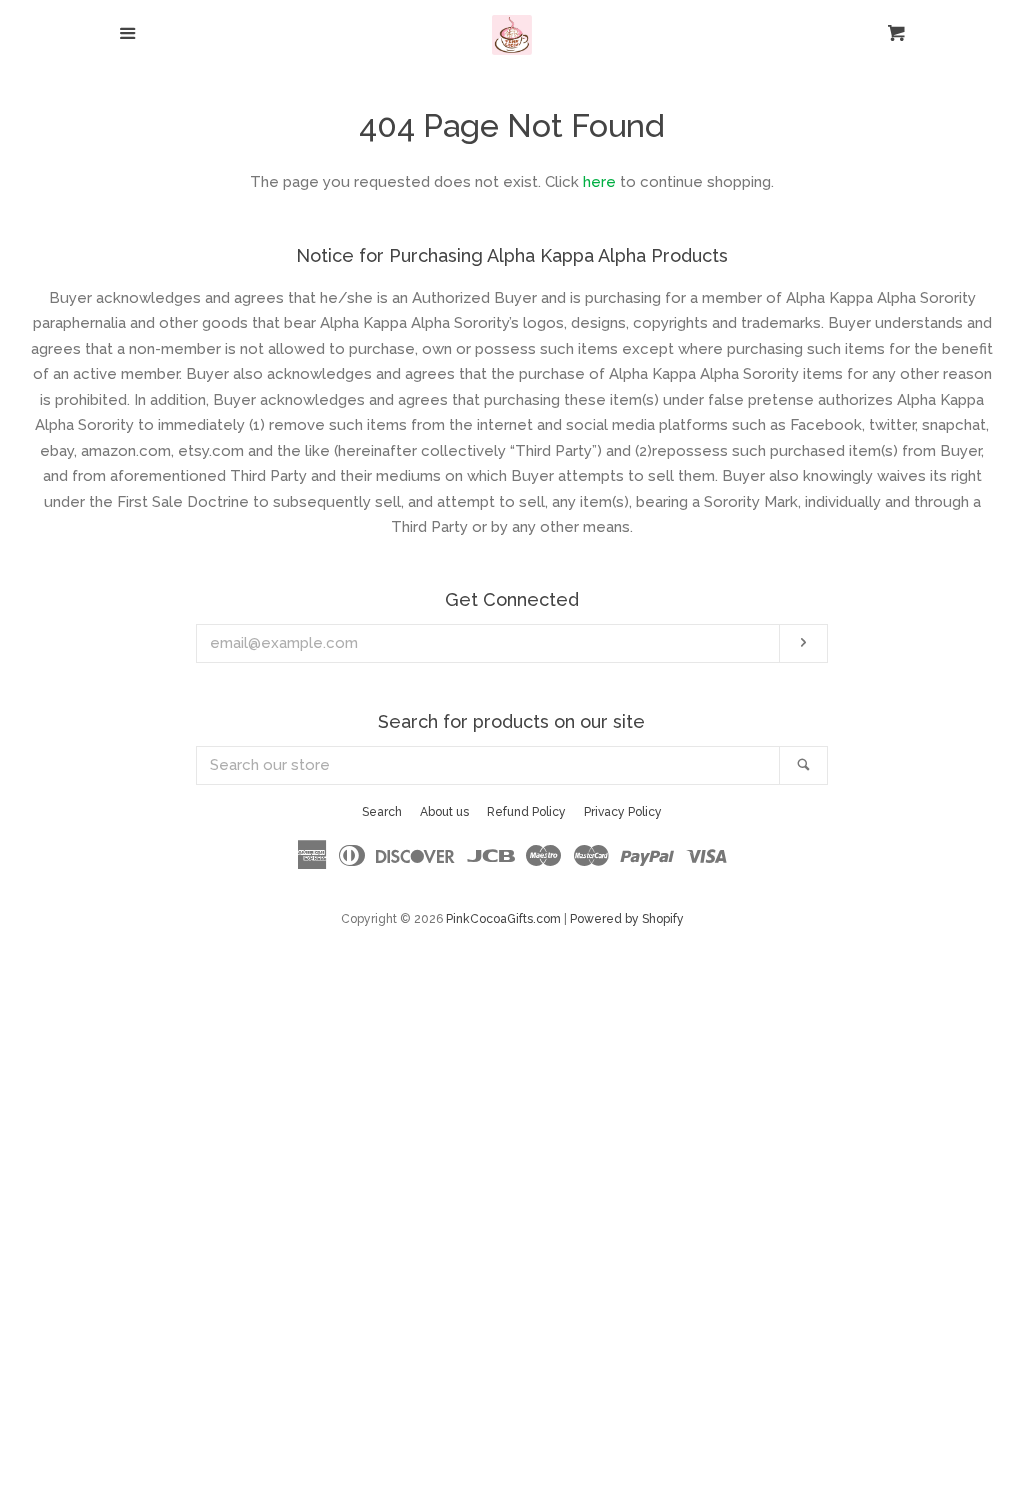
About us (444, 812)
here (599, 182)
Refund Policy (526, 812)
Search (382, 812)
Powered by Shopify (627, 919)
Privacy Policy (623, 812)
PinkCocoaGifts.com (503, 919)
